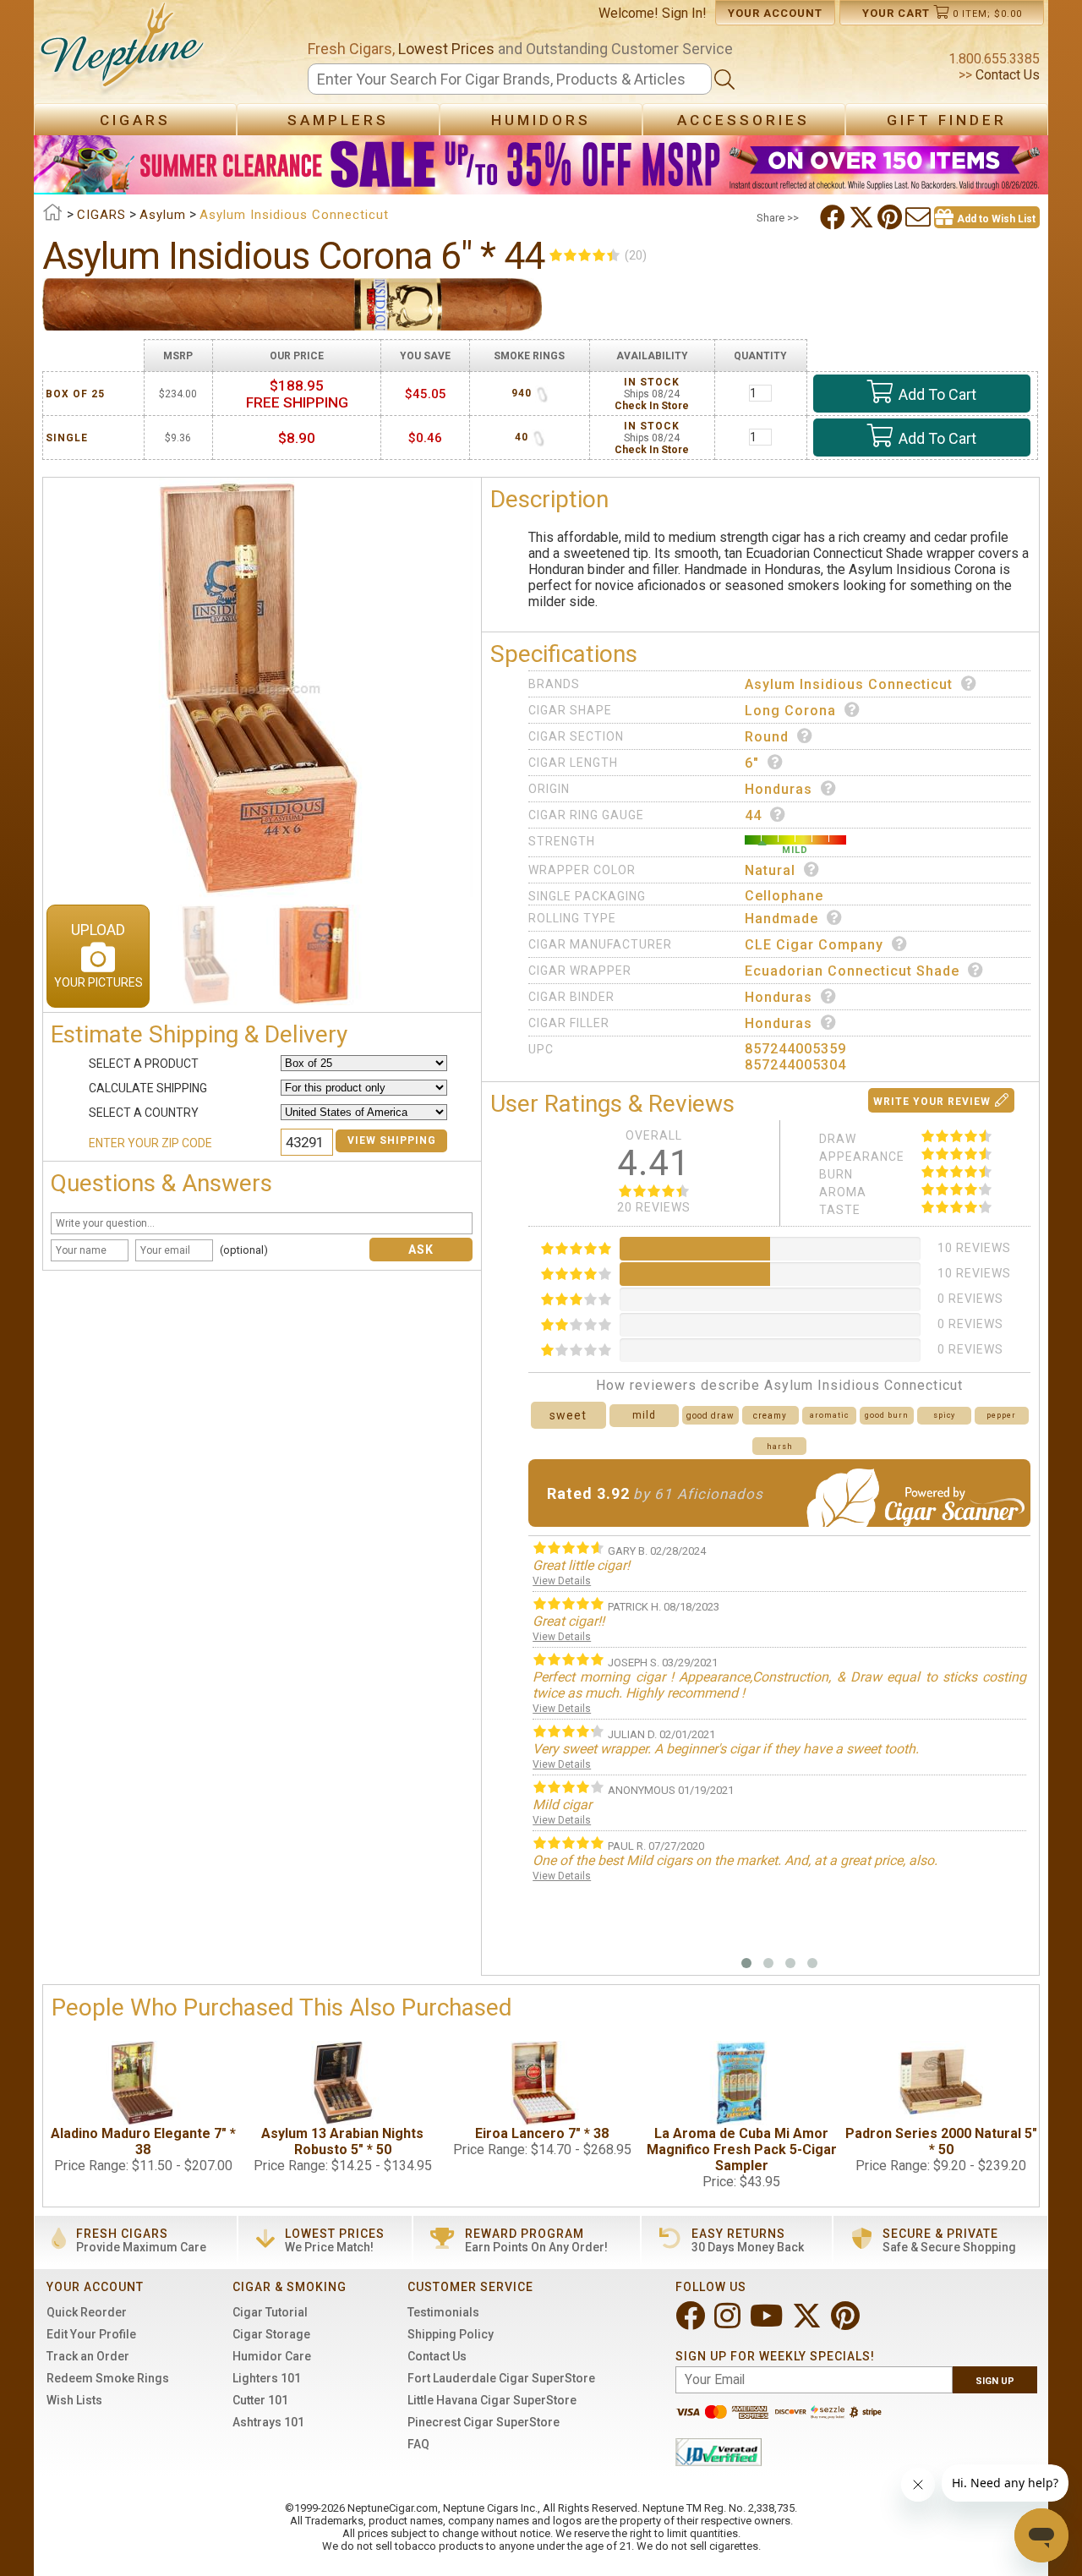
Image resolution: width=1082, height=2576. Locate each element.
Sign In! (684, 13)
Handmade (781, 919)
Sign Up (995, 2381)
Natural (770, 870)
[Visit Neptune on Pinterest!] (847, 2323)
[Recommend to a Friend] (920, 217)
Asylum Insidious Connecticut (849, 684)
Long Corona (790, 711)
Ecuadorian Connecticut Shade (852, 971)
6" (752, 763)
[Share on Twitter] (863, 217)
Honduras (779, 789)
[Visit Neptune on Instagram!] (729, 2323)
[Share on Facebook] (834, 217)
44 (753, 815)
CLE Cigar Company (814, 945)
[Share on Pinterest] (891, 217)
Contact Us (1006, 75)
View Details (562, 1581)
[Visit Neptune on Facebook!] (692, 2323)
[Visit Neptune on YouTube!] (768, 2323)
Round (767, 737)
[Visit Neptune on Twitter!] (809, 2323)
